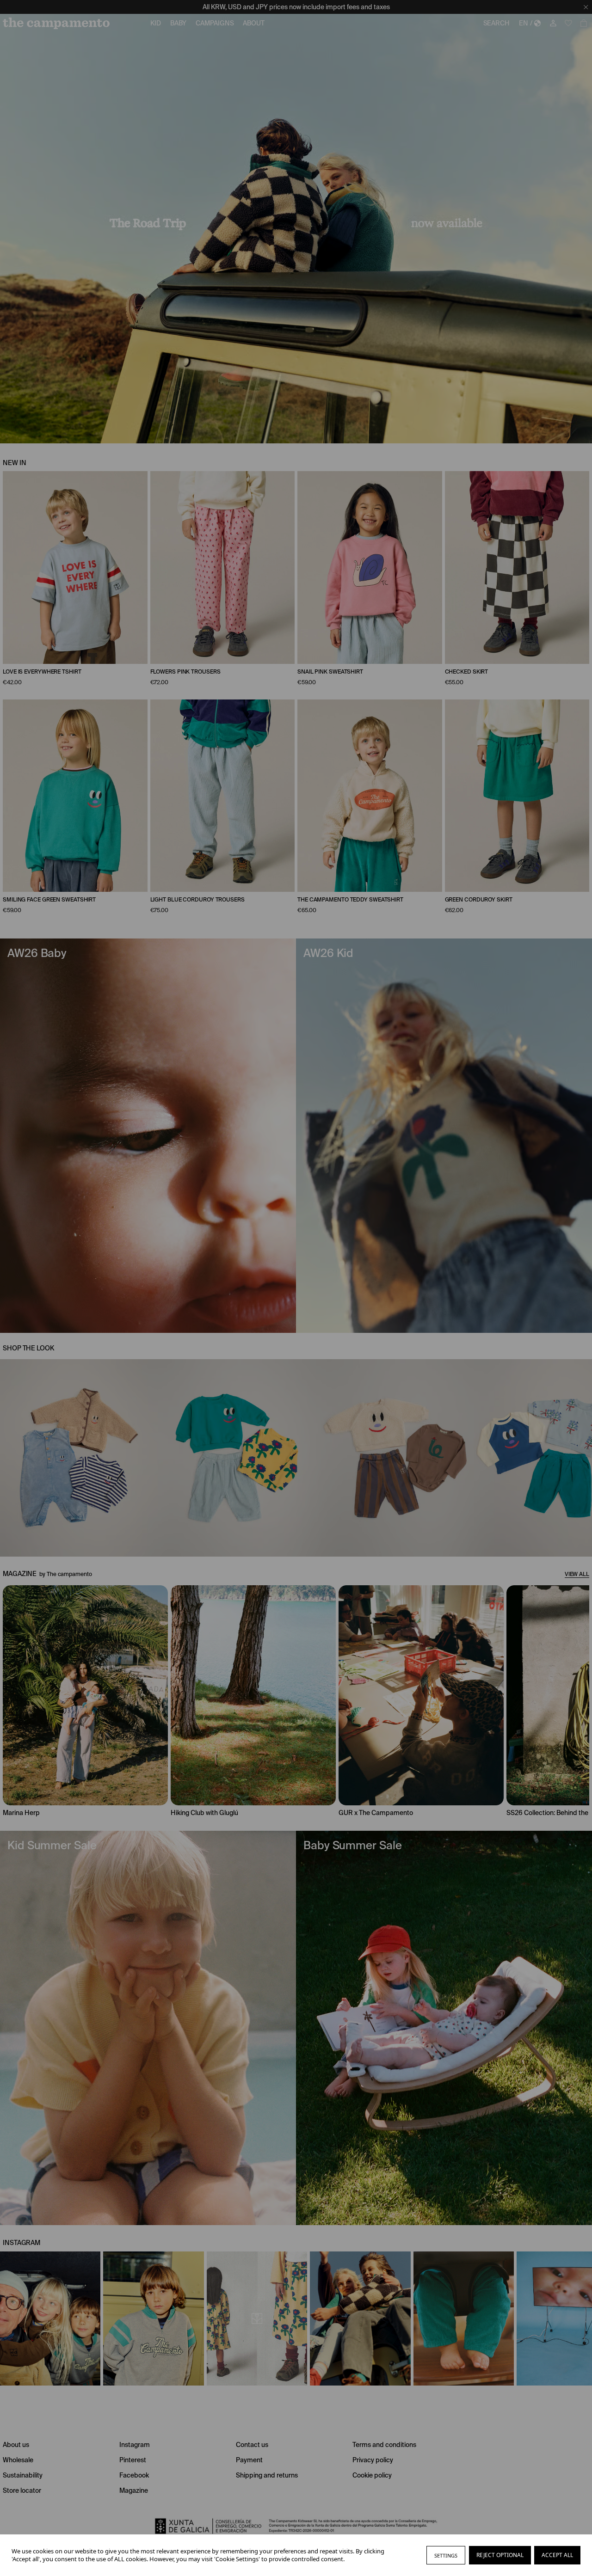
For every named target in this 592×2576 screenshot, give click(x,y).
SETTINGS (446, 2555)
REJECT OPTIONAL (500, 2555)
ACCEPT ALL (557, 2555)
